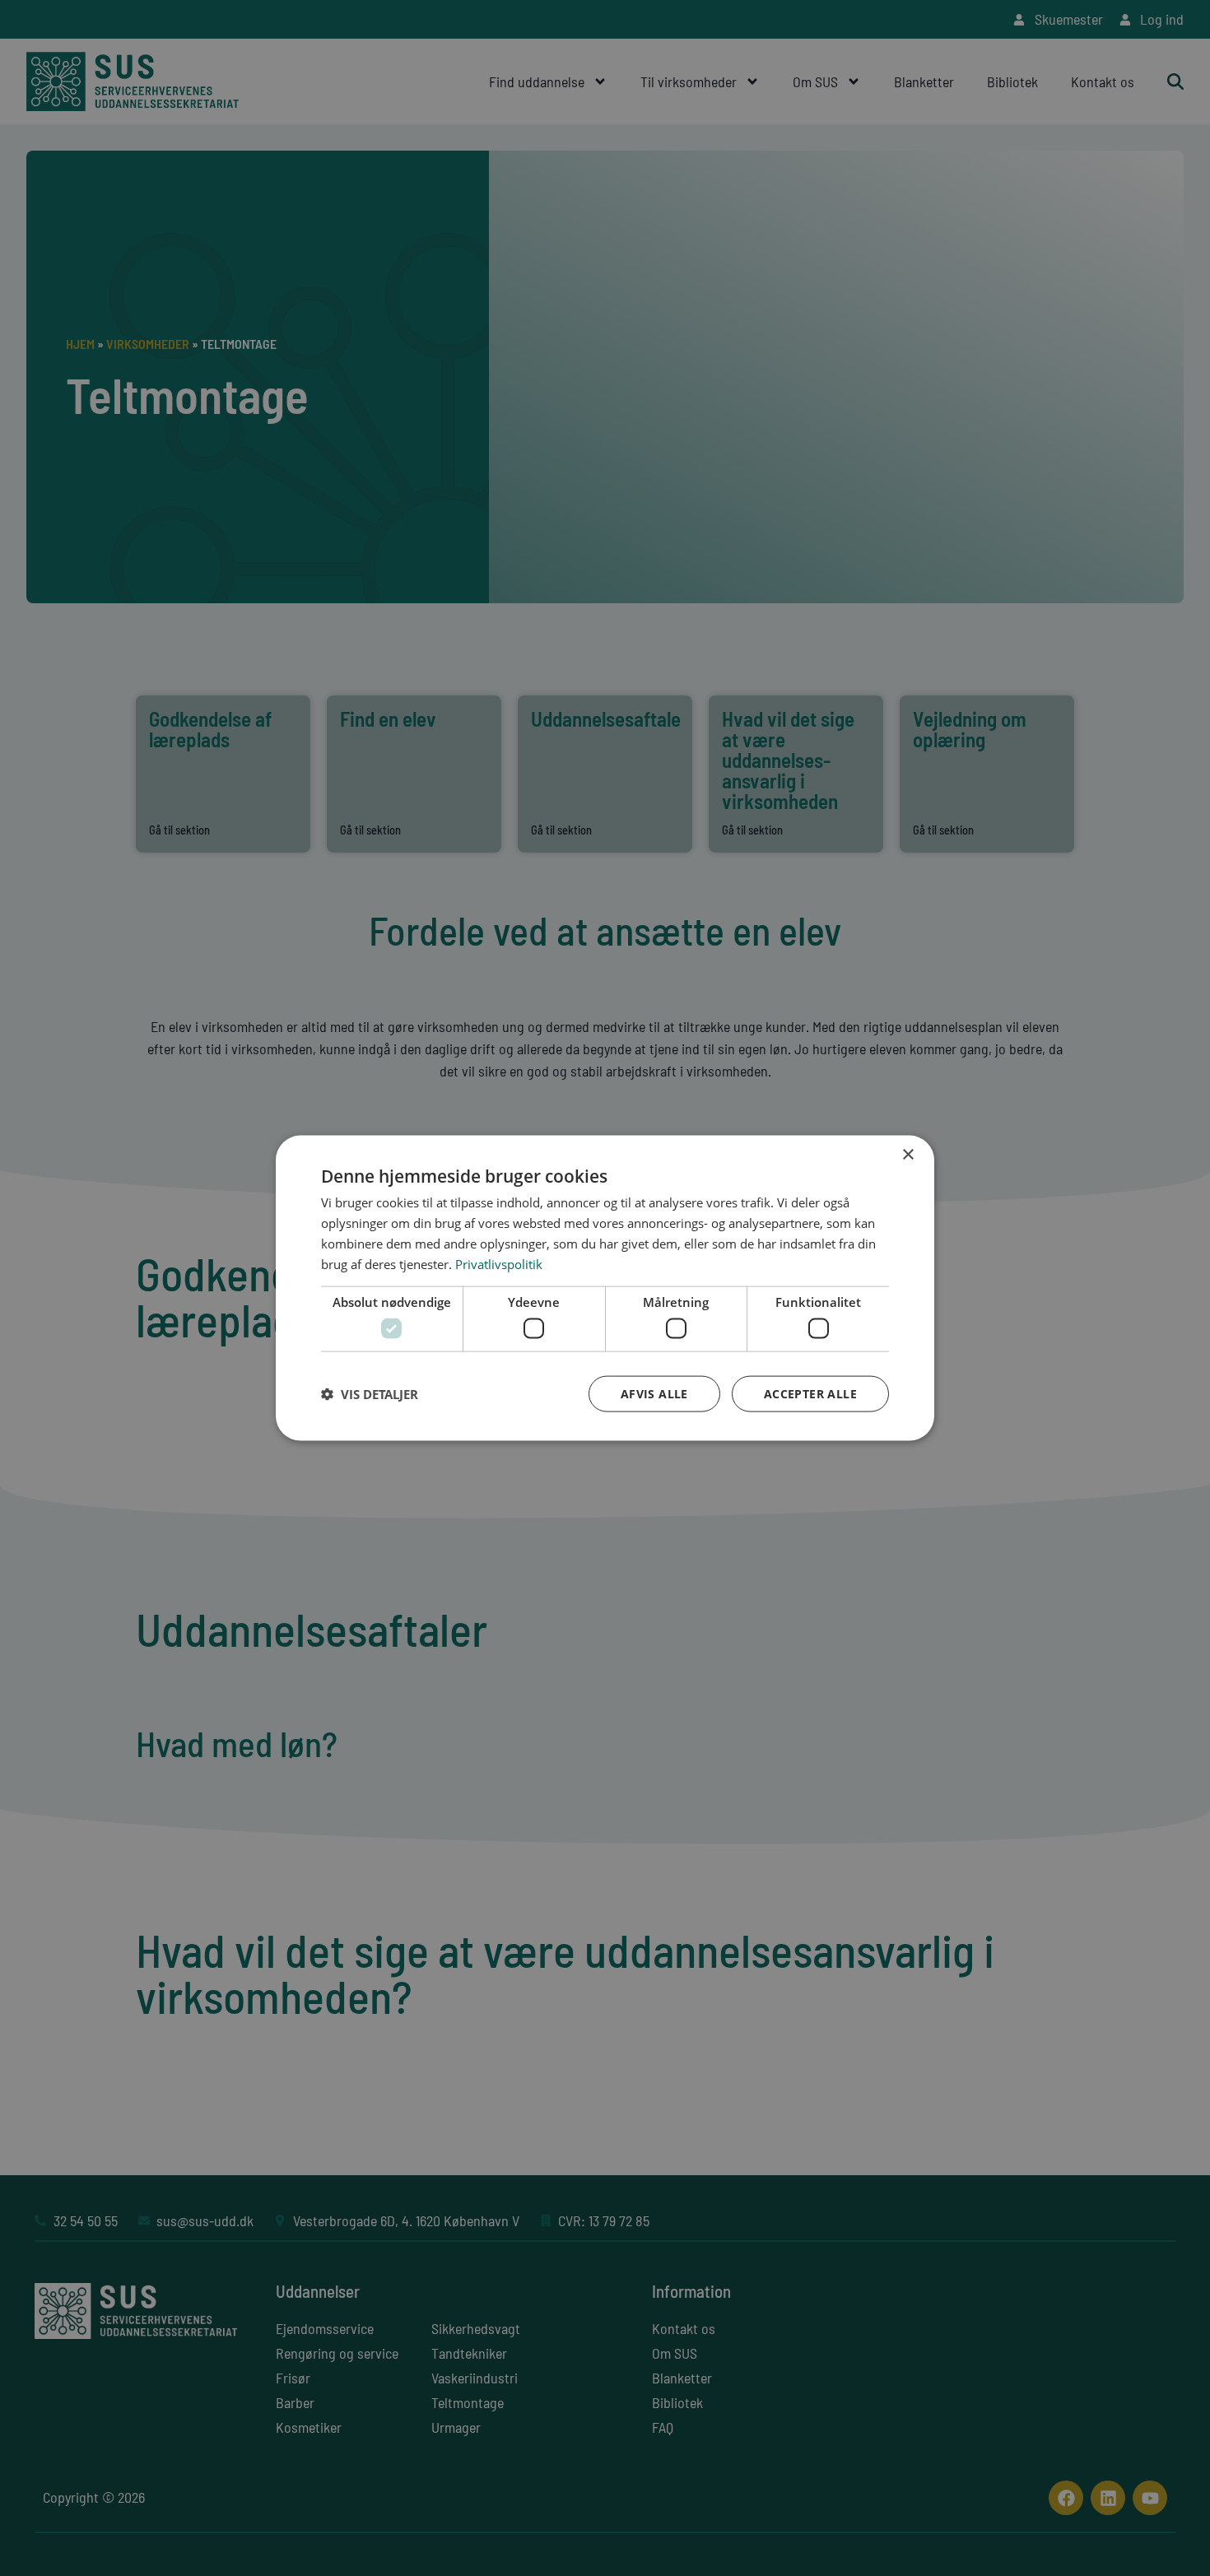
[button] (370, 1393)
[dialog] (605, 1288)
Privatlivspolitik (499, 1263)
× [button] (907, 1155)
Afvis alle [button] (654, 1393)
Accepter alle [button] (810, 1393)
